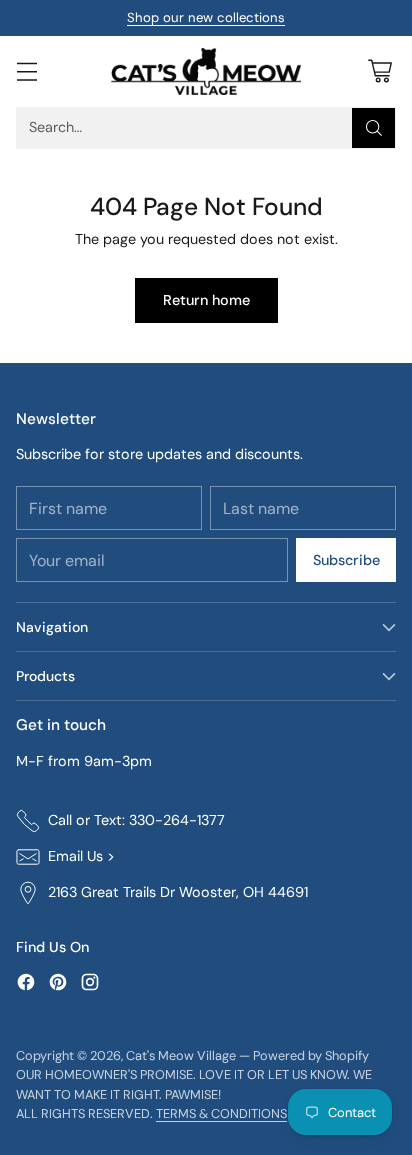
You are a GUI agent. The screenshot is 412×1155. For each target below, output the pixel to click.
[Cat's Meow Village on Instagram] (90, 985)
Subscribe (346, 560)
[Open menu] (26, 71)
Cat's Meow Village (181, 1055)
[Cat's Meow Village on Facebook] (26, 985)
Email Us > (81, 856)
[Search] (374, 128)
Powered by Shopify (311, 1055)
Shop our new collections (206, 17)
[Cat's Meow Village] (206, 71)
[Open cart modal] (379, 71)
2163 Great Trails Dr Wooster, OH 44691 (178, 892)
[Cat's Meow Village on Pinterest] (58, 985)
